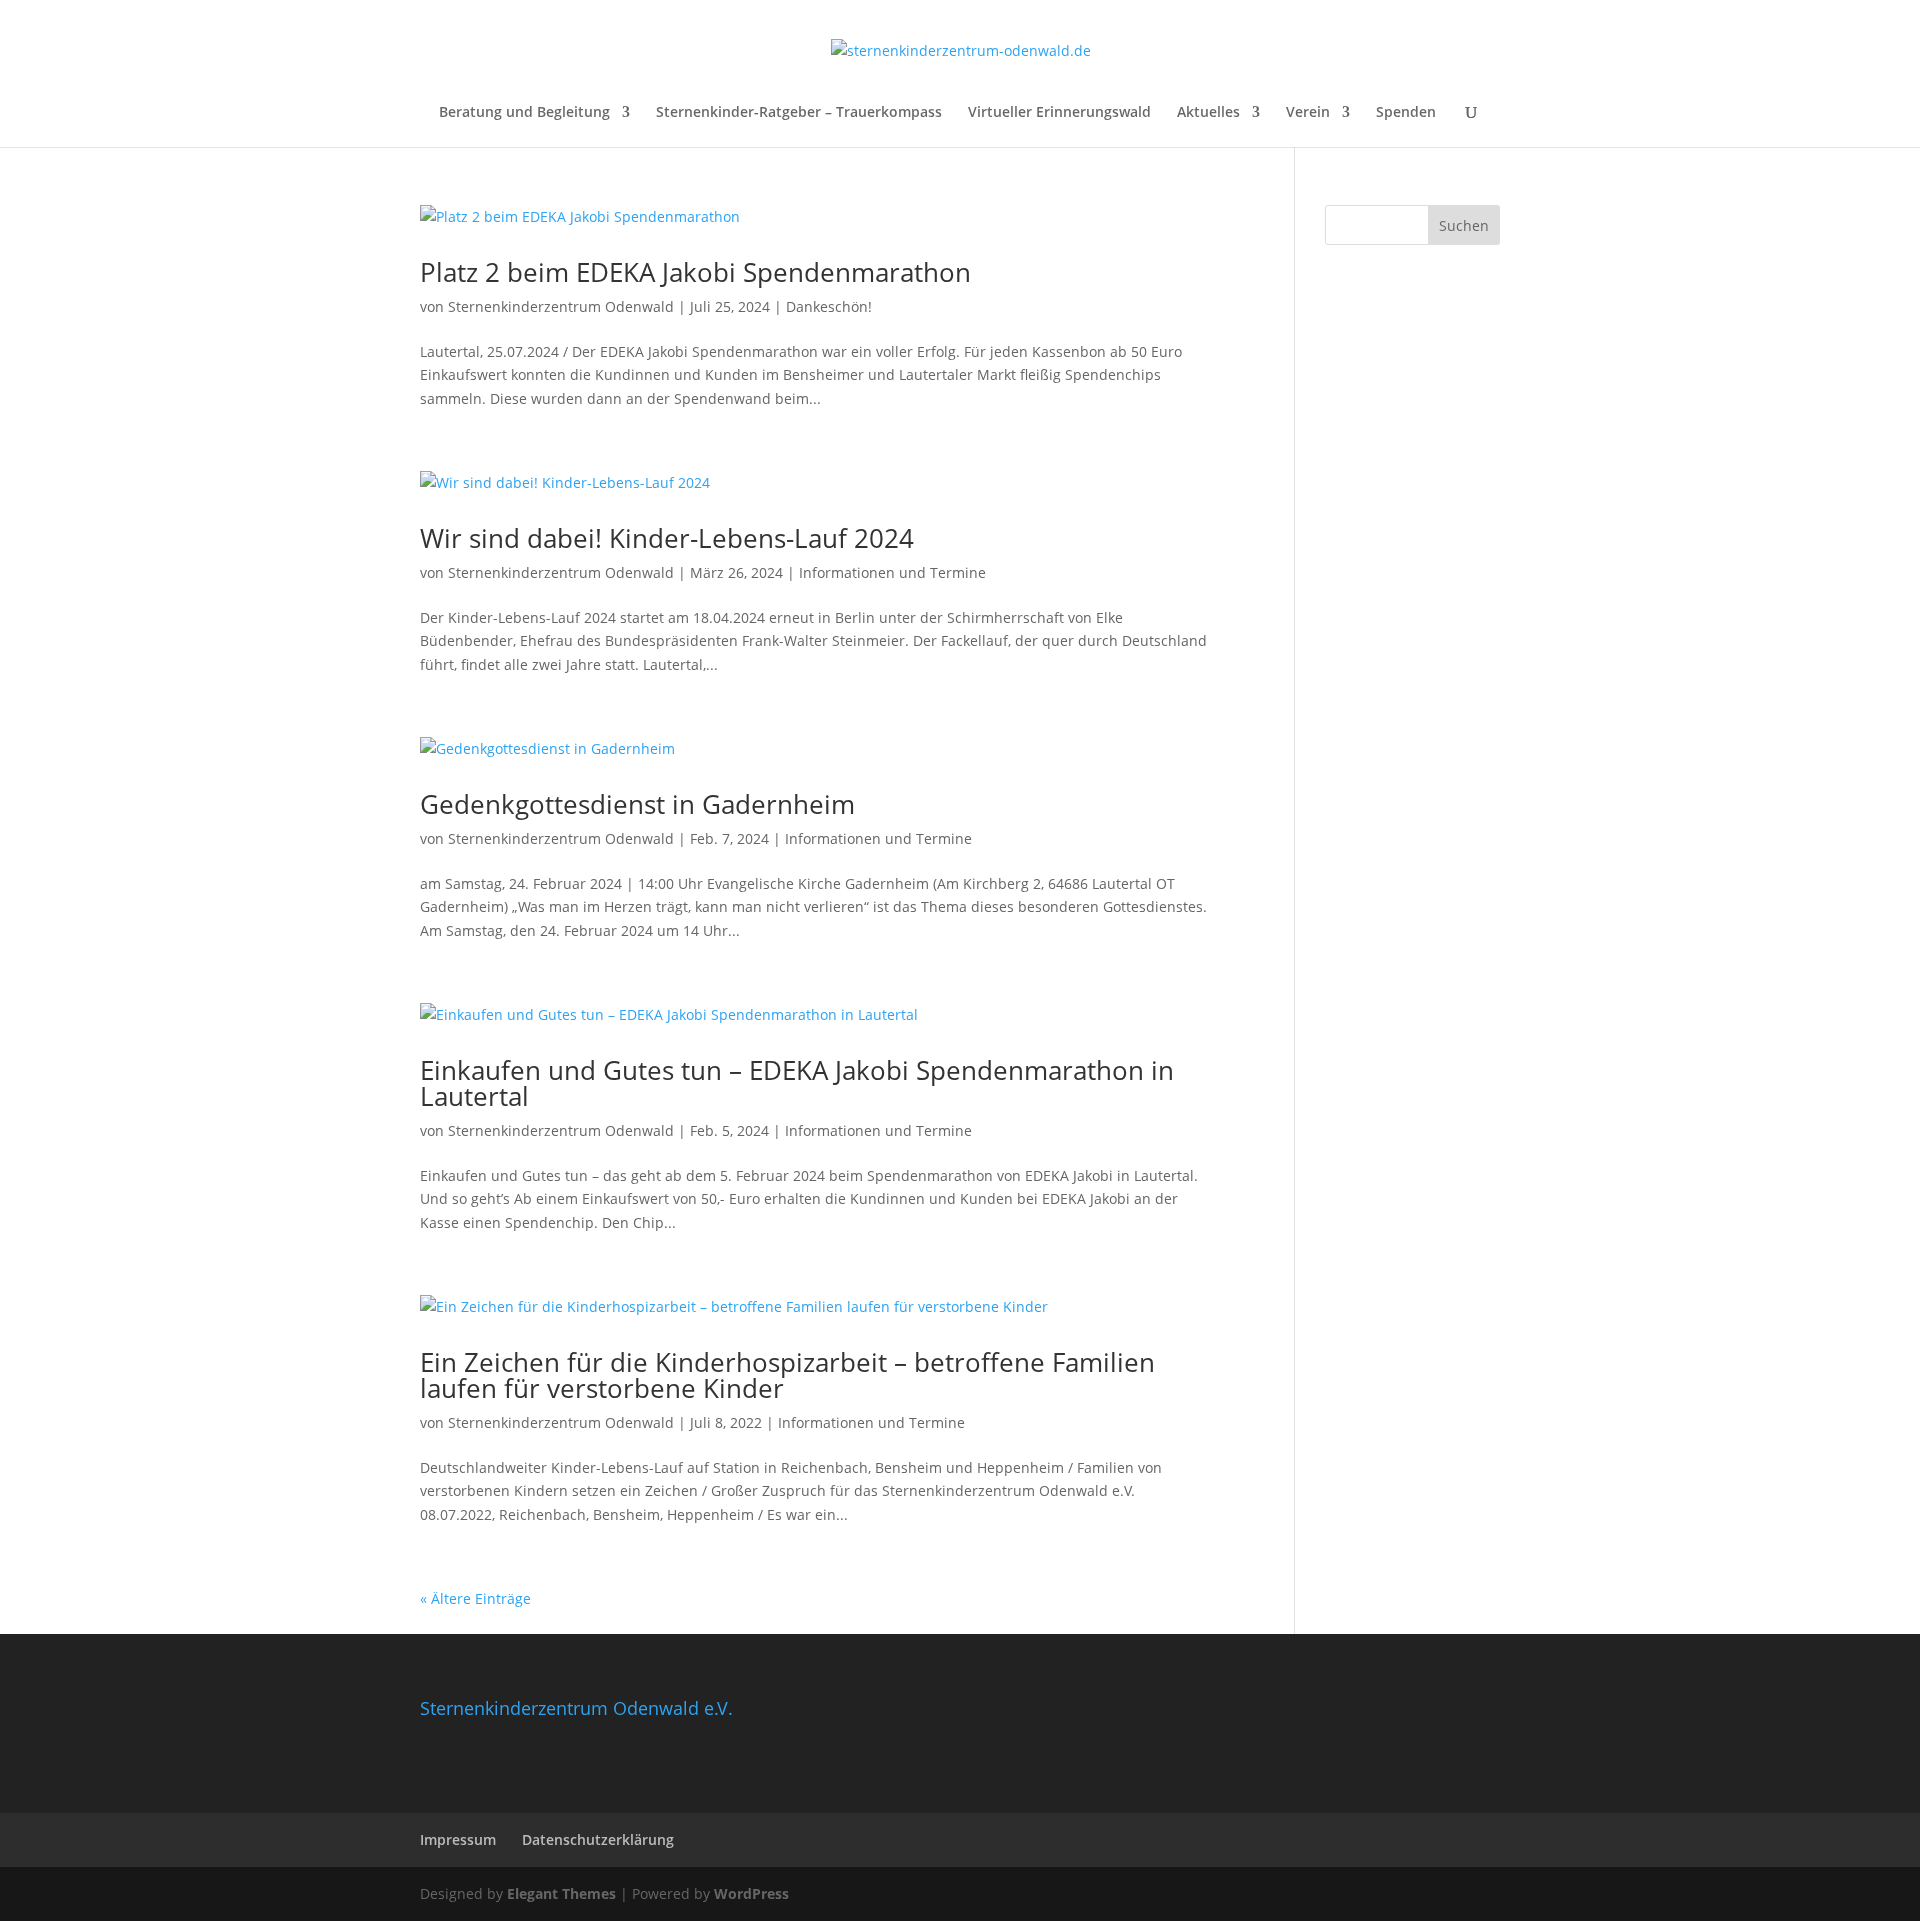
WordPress (751, 1893)
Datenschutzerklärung (598, 1839)
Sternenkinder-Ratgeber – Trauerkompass (799, 113)
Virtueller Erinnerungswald (1059, 113)
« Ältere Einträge (475, 1598)
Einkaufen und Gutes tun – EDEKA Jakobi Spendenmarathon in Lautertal (797, 1083)
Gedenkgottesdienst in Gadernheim (637, 804)
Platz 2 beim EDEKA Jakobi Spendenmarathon (695, 272)
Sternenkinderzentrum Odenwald (561, 306)
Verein (1308, 113)
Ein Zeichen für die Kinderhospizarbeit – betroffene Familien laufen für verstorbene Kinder (787, 1375)
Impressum (458, 1839)
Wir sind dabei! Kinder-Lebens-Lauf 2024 (667, 538)
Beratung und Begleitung (524, 113)
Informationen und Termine (892, 572)
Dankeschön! (829, 306)
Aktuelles (1208, 113)
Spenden (1406, 113)
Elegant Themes (561, 1893)
